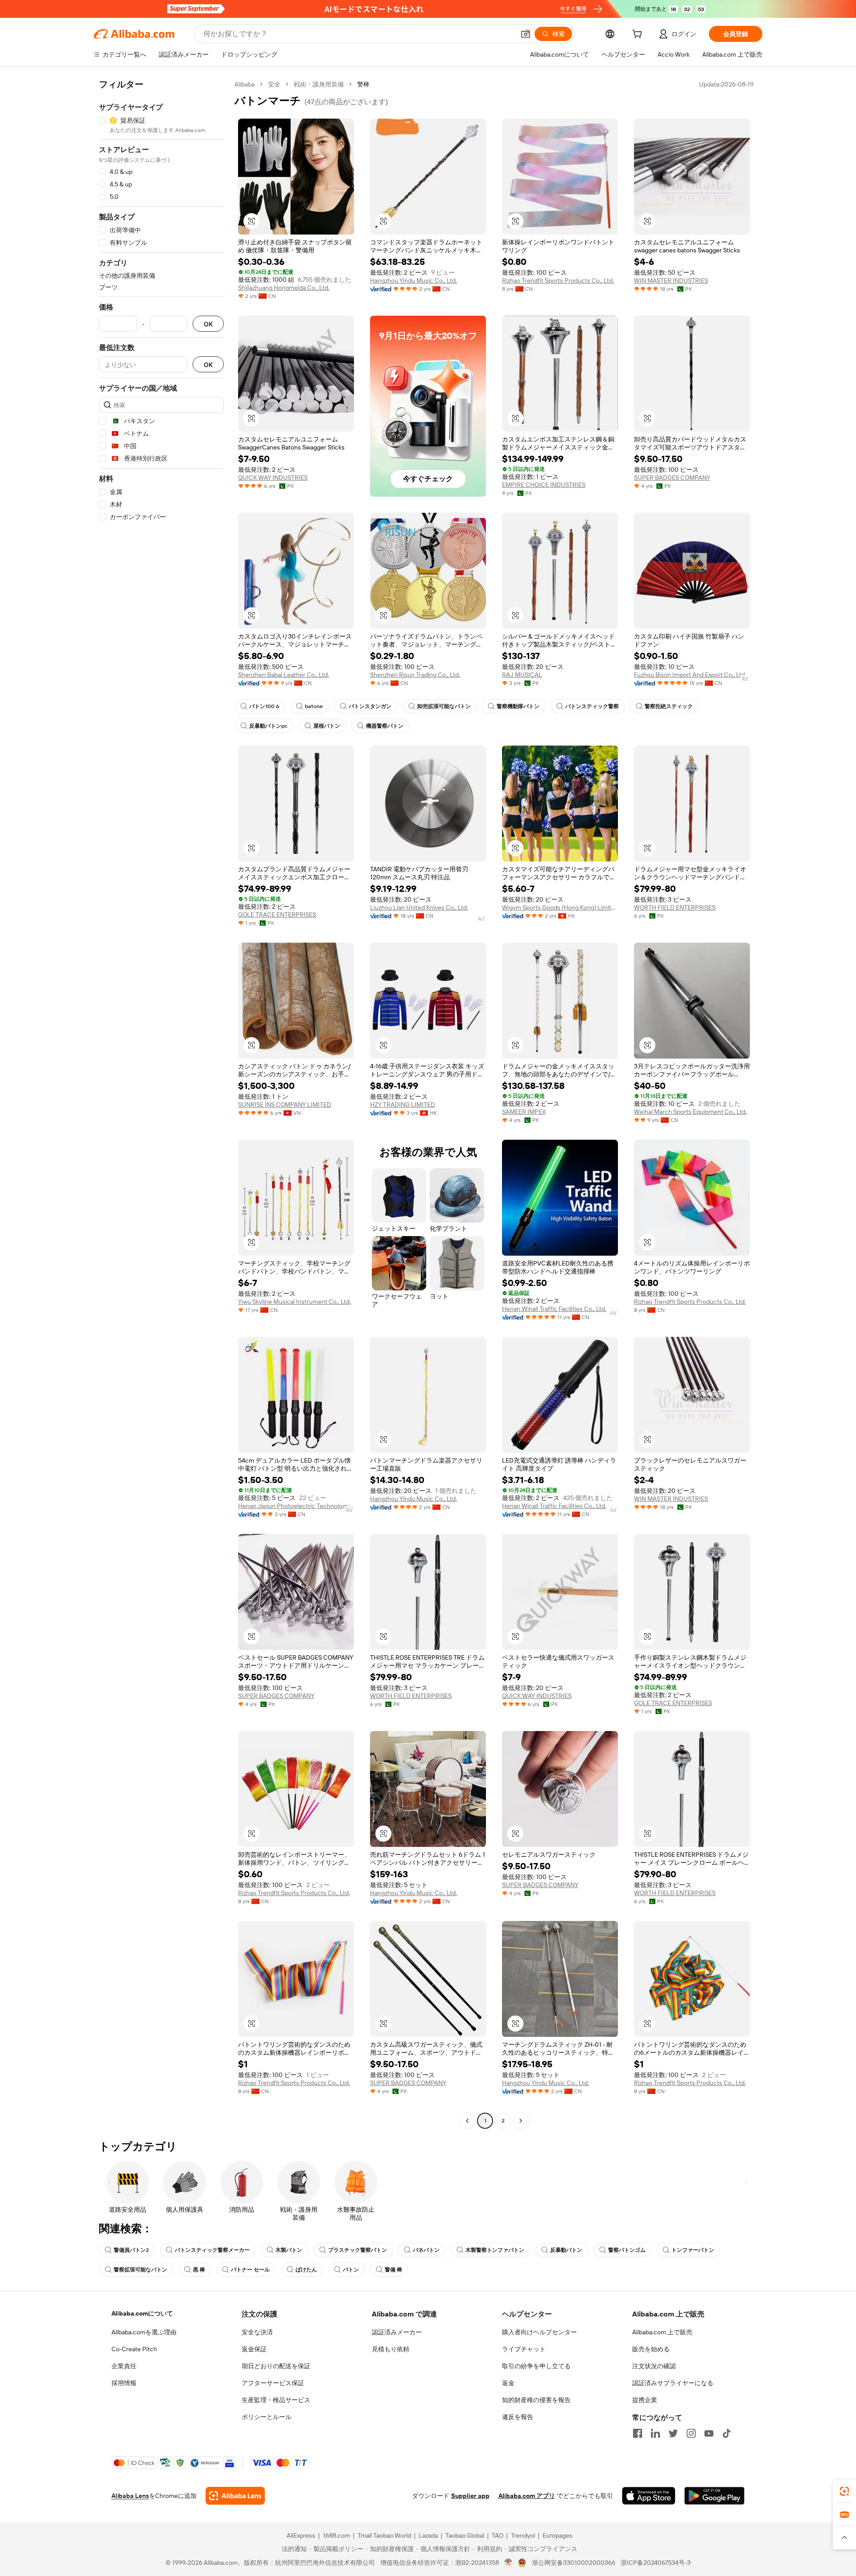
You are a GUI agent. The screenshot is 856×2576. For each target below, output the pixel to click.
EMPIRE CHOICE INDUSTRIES (544, 485)
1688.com (336, 2535)
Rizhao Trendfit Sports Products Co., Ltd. (558, 280)
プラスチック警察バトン (358, 2250)
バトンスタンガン (370, 706)
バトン (351, 2270)
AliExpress (301, 2535)
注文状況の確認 (654, 2366)
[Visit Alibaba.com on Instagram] (691, 2433)
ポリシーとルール (267, 2417)
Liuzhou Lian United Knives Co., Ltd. (419, 907)
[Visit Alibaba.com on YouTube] (709, 2433)
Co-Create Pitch (134, 2349)
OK (208, 324)
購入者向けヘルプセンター (539, 2332)
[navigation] (161, 1104)
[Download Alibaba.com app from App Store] (649, 2496)
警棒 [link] (363, 84)
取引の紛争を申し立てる (536, 2366)
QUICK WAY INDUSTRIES (273, 478)
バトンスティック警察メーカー (212, 2250)
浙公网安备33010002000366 (574, 2563)
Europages (558, 2535)
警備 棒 (393, 2270)
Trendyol (523, 2535)
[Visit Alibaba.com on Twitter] (673, 2433)
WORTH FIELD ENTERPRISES (675, 907)
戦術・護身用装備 (319, 84)
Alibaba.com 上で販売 (662, 2332)
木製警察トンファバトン (495, 2250)
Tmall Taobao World (384, 2535)
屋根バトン (327, 726)
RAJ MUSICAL (522, 675)
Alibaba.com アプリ (527, 2496)
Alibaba (245, 84)
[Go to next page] (521, 2121)
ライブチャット (524, 2349)
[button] (526, 34)
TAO (498, 2535)
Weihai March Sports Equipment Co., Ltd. (690, 1112)
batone (314, 706)
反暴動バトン (566, 2250)
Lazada (428, 2535)
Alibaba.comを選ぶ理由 (144, 2332)
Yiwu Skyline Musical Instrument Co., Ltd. (294, 1302)
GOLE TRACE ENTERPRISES (277, 915)
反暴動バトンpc (268, 726)
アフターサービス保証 (273, 2383)
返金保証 (254, 2349)
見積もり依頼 (391, 2349)
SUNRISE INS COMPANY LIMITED (285, 1105)
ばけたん (306, 2270)
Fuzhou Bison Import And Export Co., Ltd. (690, 675)
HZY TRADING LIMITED (403, 1105)
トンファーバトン (693, 2250)
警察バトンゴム (627, 2250)
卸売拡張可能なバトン (444, 706)
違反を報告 (518, 2417)
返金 (508, 2383)
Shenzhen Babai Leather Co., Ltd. (284, 675)
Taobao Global (465, 2535)
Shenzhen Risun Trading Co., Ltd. (415, 675)
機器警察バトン (385, 726)
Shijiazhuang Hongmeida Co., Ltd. (284, 288)
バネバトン (426, 2250)
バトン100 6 (264, 706)
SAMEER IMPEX (524, 1112)
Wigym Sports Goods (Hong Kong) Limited (560, 907)
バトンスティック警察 (592, 706)
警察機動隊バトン (518, 706)
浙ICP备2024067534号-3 (656, 2563)
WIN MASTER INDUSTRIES (671, 280)
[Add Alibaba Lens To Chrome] (235, 2496)
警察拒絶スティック (669, 706)
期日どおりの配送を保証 (276, 2366)
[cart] (639, 35)
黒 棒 (199, 2270)
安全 (274, 84)
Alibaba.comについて (142, 2313)
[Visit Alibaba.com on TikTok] (727, 2433)
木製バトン (289, 2250)
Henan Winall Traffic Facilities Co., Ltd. (554, 1309)
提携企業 (645, 2400)
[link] (844, 2491)
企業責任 (124, 2366)
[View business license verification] (508, 2563)
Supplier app (470, 2496)
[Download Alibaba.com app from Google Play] (714, 2496)
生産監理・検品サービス (276, 2400)
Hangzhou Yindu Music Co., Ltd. (414, 280)
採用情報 (124, 2383)
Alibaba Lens (130, 2496)
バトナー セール (250, 2270)
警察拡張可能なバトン (140, 2270)
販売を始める (651, 2349)
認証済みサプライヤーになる (673, 2383)
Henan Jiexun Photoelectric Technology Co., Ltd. (296, 1506)
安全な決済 (257, 2332)
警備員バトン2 (131, 2250)
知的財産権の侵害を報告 (536, 2400)
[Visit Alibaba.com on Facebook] (638, 2433)
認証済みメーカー (397, 2332)
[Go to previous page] (467, 2121)
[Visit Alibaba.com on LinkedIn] (655, 2433)
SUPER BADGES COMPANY (672, 478)
